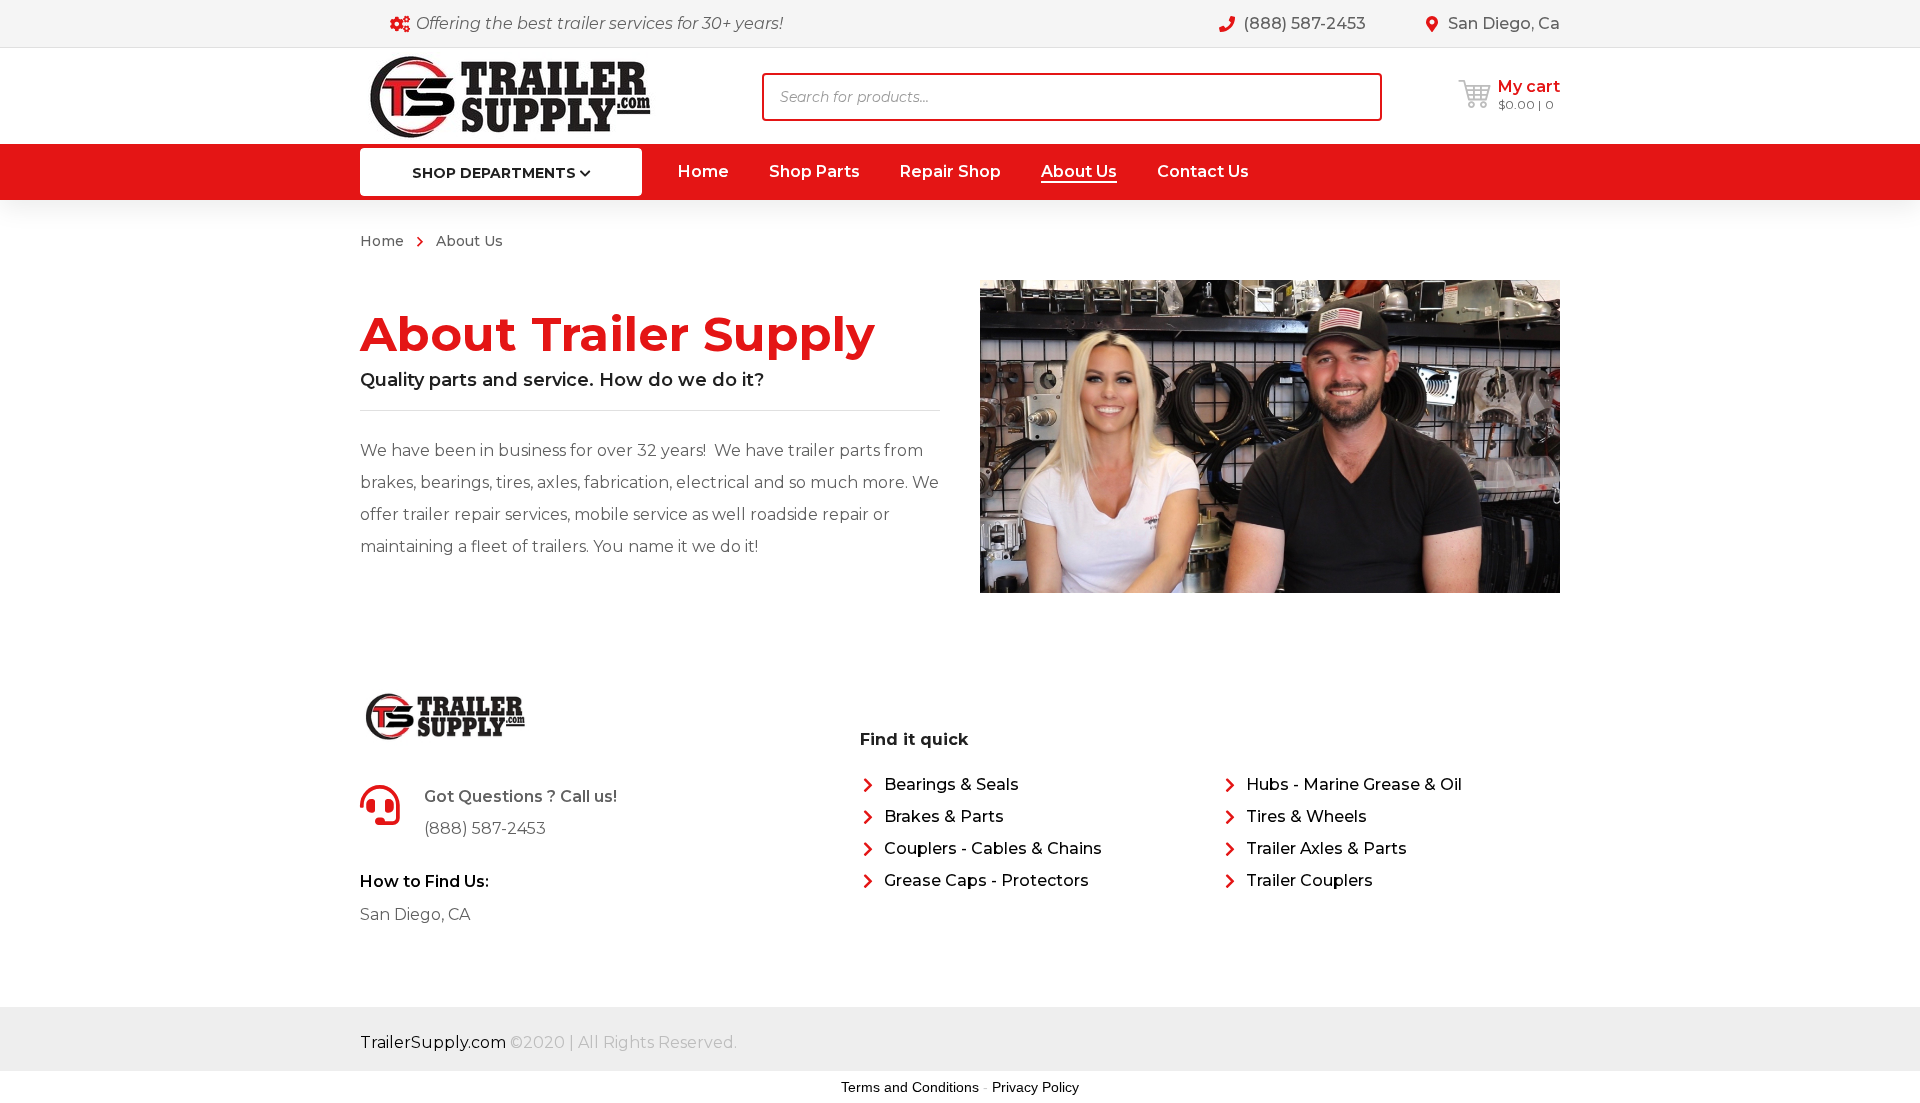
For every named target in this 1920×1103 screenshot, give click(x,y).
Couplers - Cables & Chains (993, 848)
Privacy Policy (1035, 1087)
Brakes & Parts (944, 816)
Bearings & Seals (951, 784)
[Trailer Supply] (510, 95)
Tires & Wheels (1306, 816)
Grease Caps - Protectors (986, 880)
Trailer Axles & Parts (1326, 848)
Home (382, 241)
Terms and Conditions (910, 1087)
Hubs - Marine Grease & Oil (1354, 784)
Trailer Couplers (1309, 880)
